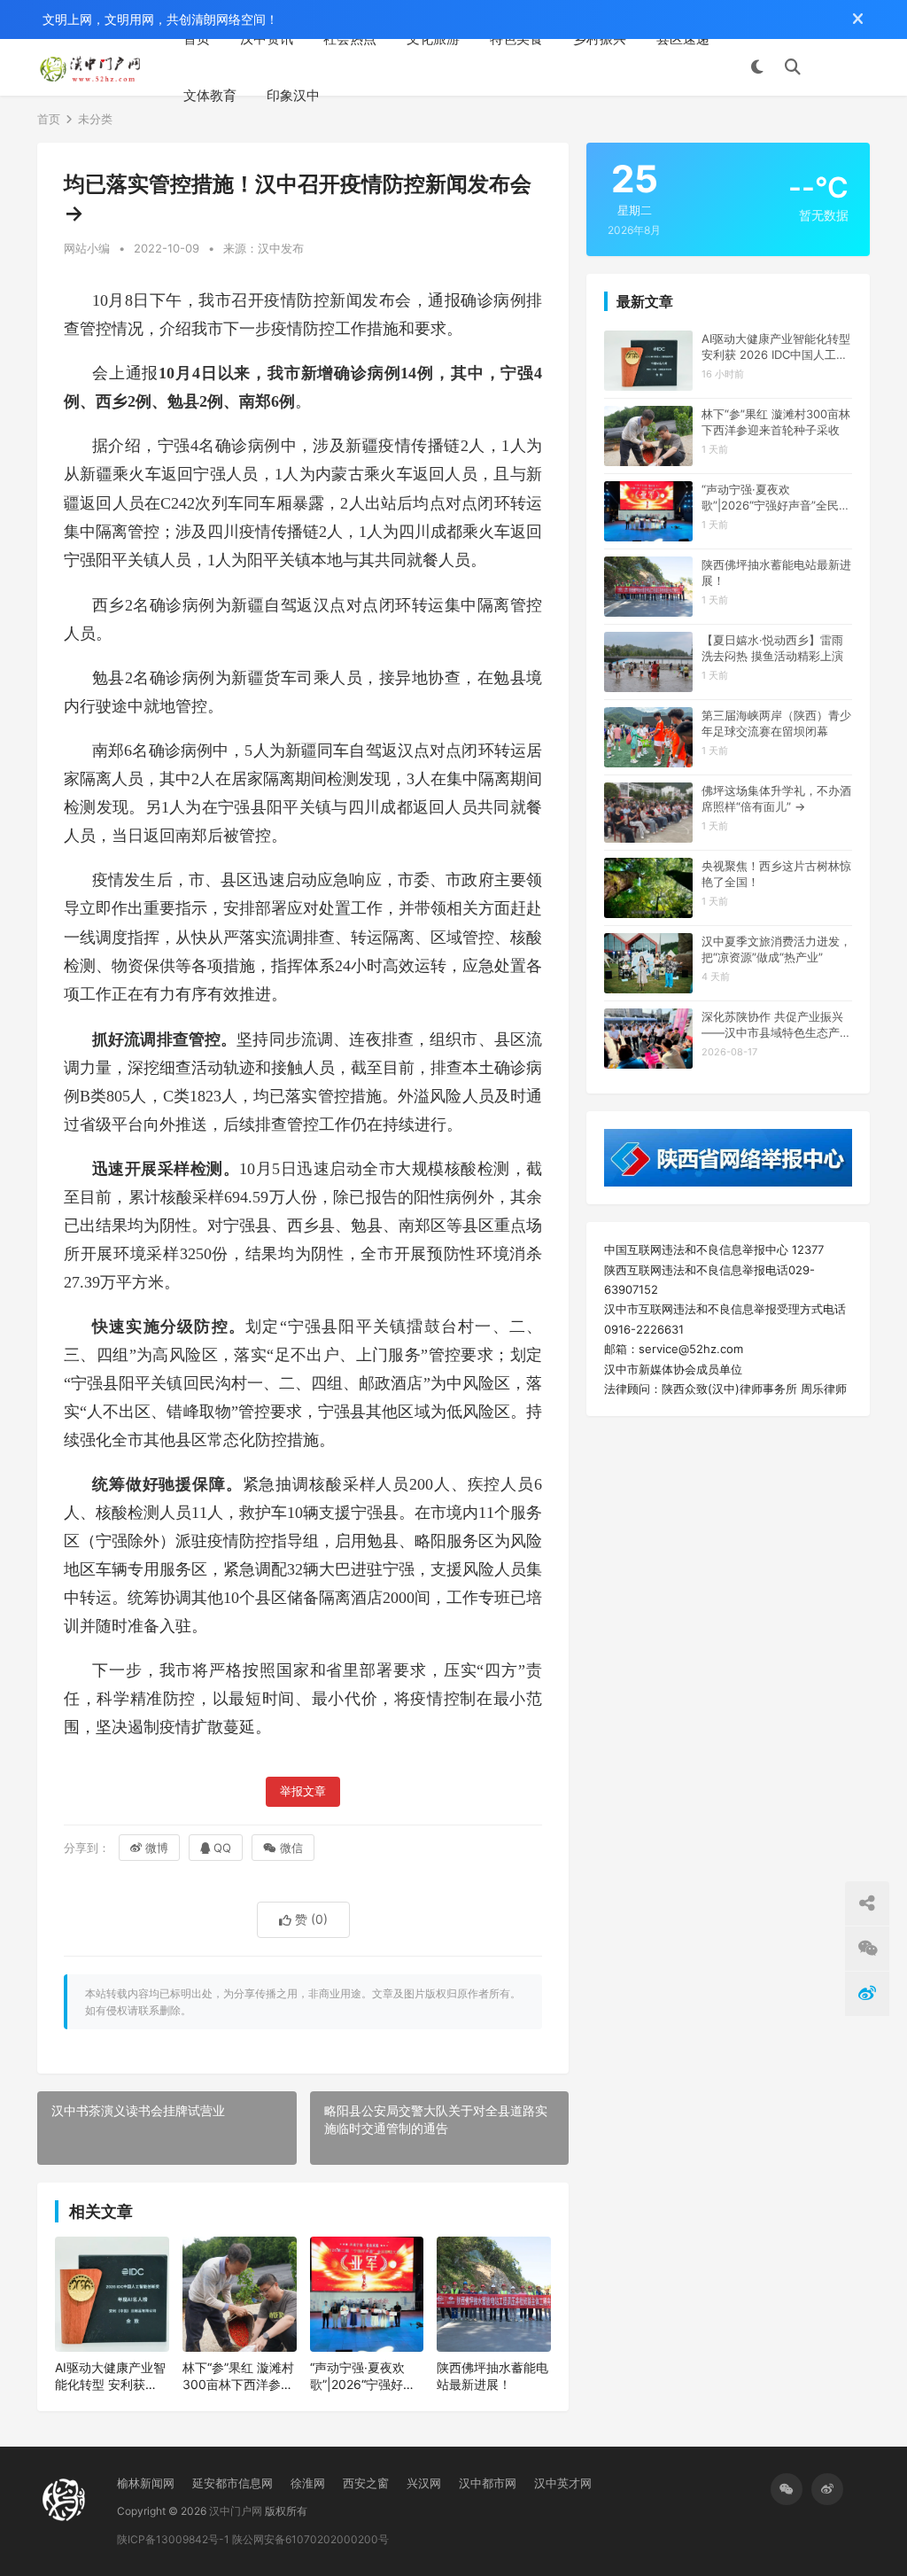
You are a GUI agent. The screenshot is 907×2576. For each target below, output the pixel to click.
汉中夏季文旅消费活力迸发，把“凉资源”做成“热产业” (776, 949)
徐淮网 (308, 2483)
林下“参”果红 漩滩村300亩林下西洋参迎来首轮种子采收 (238, 2377)
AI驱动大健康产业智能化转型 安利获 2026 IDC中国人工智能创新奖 (110, 2377)
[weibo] (827, 2489)
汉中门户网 (236, 2511)
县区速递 (683, 39)
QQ (222, 1848)
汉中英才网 (563, 2483)
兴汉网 (424, 2483)
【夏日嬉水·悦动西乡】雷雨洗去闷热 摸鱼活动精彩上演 (772, 648)
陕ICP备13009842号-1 (173, 2539)
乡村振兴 (600, 39)
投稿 (844, 67)
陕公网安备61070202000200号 (310, 2539)
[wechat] (787, 2489)
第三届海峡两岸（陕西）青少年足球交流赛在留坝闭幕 (776, 723)
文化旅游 (433, 39)
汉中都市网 (488, 2483)
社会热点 (350, 39)
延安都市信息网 (233, 2483)
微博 (157, 1848)
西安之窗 (366, 2483)
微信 (291, 1848)
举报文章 (303, 1791)
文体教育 (210, 95)
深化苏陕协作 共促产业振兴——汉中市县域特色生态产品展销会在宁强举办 (776, 1025)
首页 (197, 39)
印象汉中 (293, 95)
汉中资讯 (267, 39)
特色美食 (516, 39)
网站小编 (87, 248)
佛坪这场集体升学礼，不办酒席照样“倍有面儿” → (776, 798)
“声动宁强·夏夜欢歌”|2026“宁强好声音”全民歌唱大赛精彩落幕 (363, 2377)
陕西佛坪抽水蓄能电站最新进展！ (492, 2376)
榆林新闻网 (146, 2483)
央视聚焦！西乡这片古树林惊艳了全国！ (776, 874)
